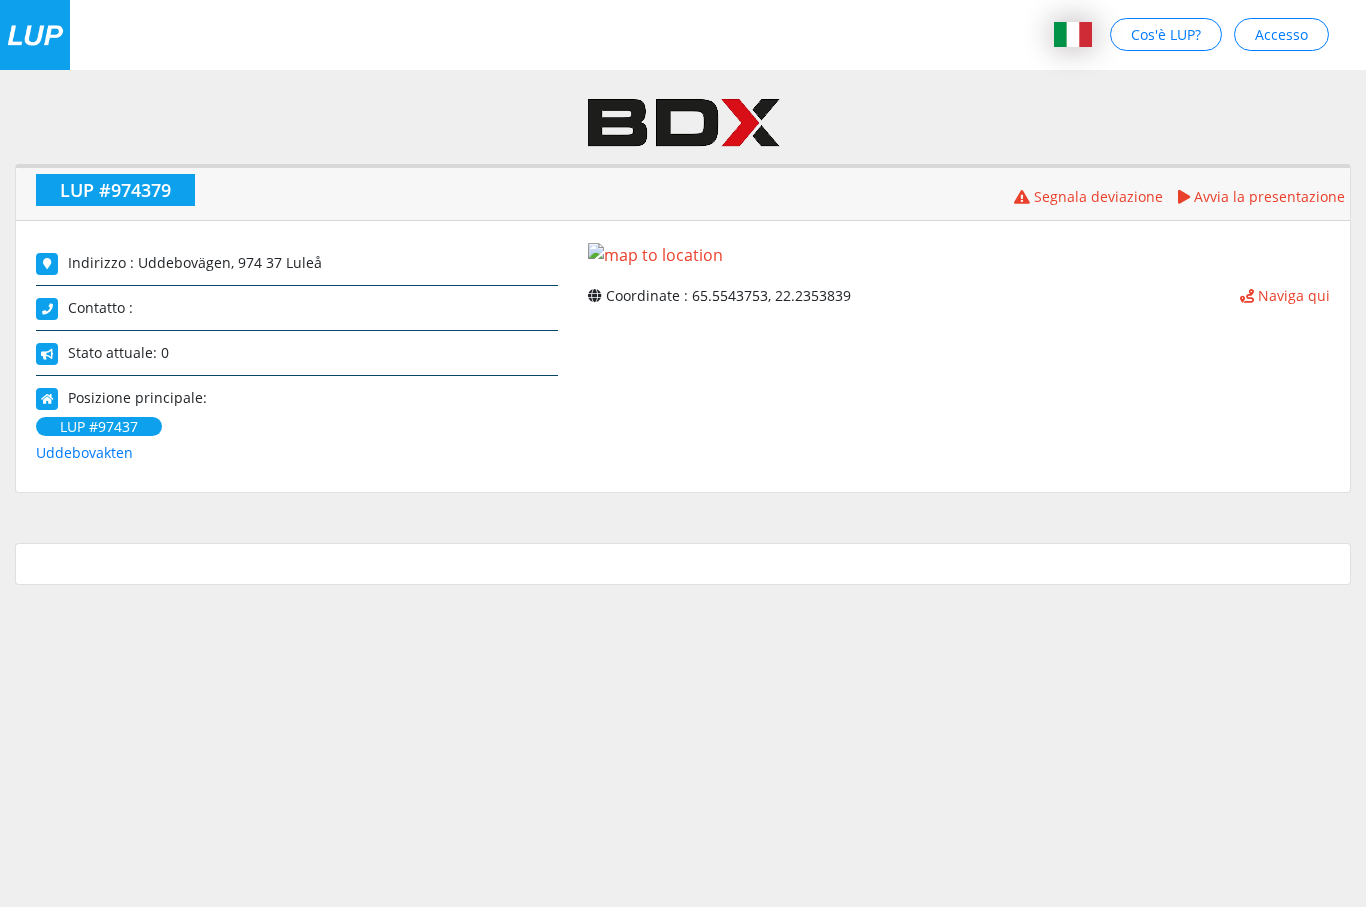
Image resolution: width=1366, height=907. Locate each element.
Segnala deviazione (1096, 196)
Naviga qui (1292, 295)
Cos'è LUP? (1166, 34)
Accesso (1281, 34)
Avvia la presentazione (1267, 196)
